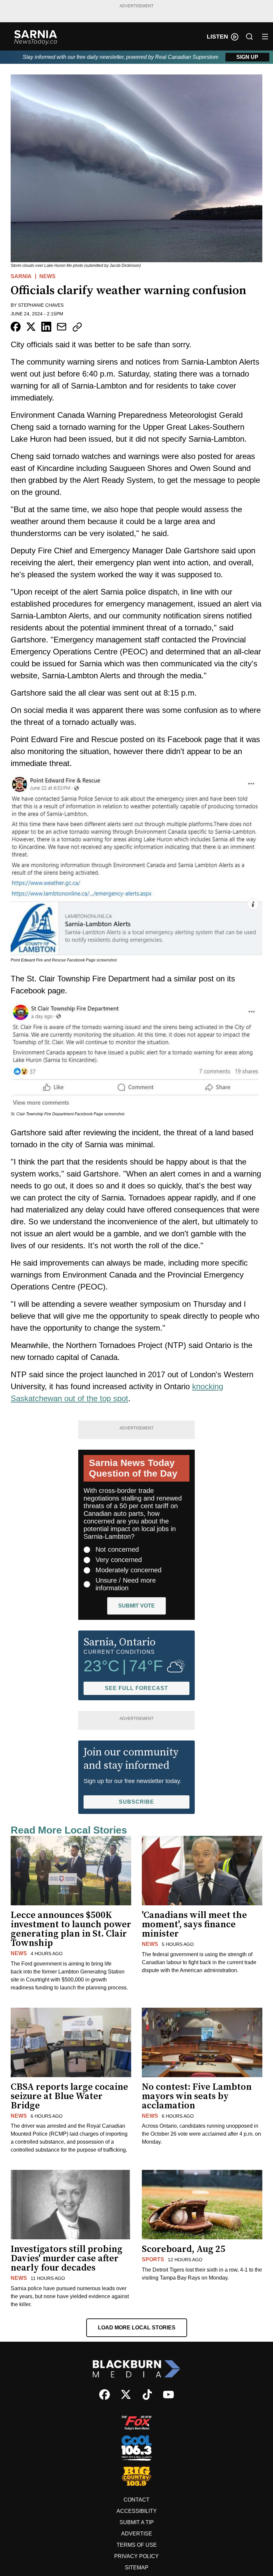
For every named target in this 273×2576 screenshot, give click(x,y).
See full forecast (136, 1688)
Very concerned (119, 1560)
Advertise (137, 2534)
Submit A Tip (137, 2522)
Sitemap (137, 2568)
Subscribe (136, 1802)
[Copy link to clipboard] (77, 327)
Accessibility (137, 2511)
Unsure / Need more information (126, 1584)
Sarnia (21, 276)
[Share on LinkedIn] (46, 327)
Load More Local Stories (137, 2328)
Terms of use (137, 2545)
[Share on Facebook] (16, 327)
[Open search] (249, 37)
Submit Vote (136, 1606)
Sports (153, 2259)
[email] (62, 327)
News (47, 276)
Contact (136, 2500)
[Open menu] (265, 37)
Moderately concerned (129, 1570)
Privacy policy (136, 2556)
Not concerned (117, 1549)
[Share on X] (31, 327)
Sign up (247, 57)
